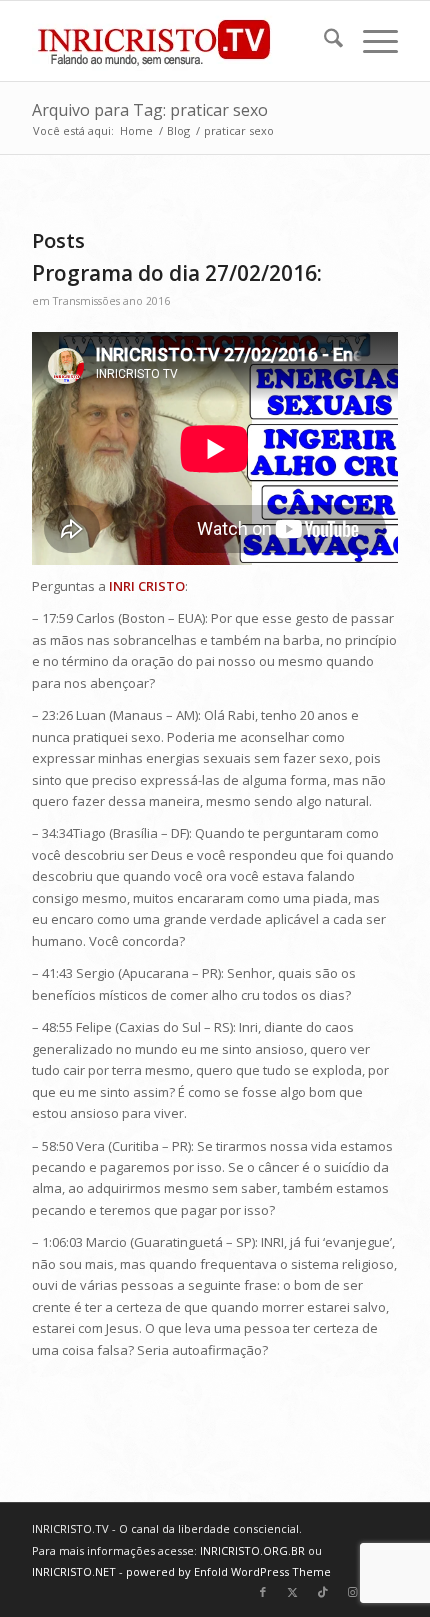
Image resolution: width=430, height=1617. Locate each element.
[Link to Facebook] (263, 1592)
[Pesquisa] (323, 41)
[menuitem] (323, 41)
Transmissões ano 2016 (111, 301)
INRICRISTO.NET (74, 1571)
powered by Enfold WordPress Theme (228, 1571)
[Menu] (370, 41)
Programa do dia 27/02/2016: (177, 273)
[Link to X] (293, 1592)
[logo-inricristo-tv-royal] (178, 41)
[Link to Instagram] (353, 1592)
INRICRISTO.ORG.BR (252, 1550)
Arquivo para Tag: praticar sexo (150, 110)
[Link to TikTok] (323, 1592)
